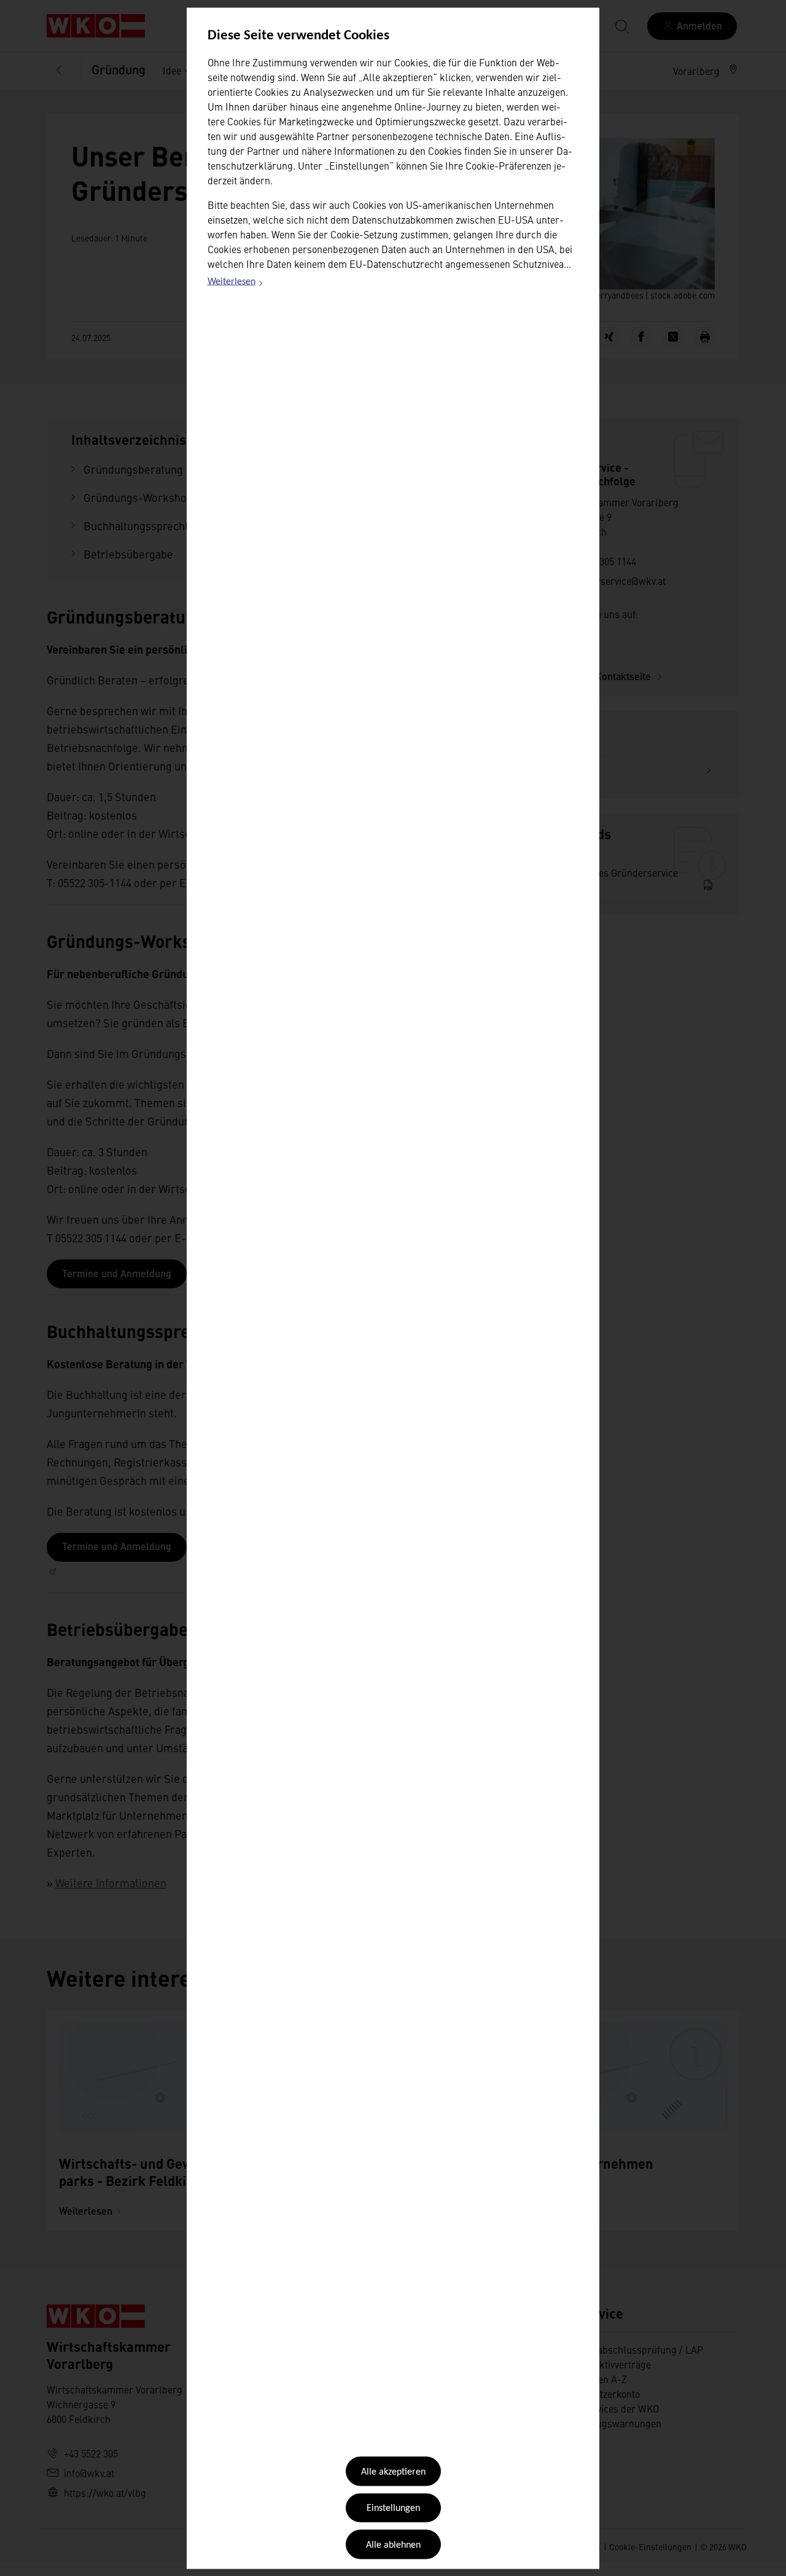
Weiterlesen (236, 284)
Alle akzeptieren (393, 2472)
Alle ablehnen (393, 2545)
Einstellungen (393, 2508)
